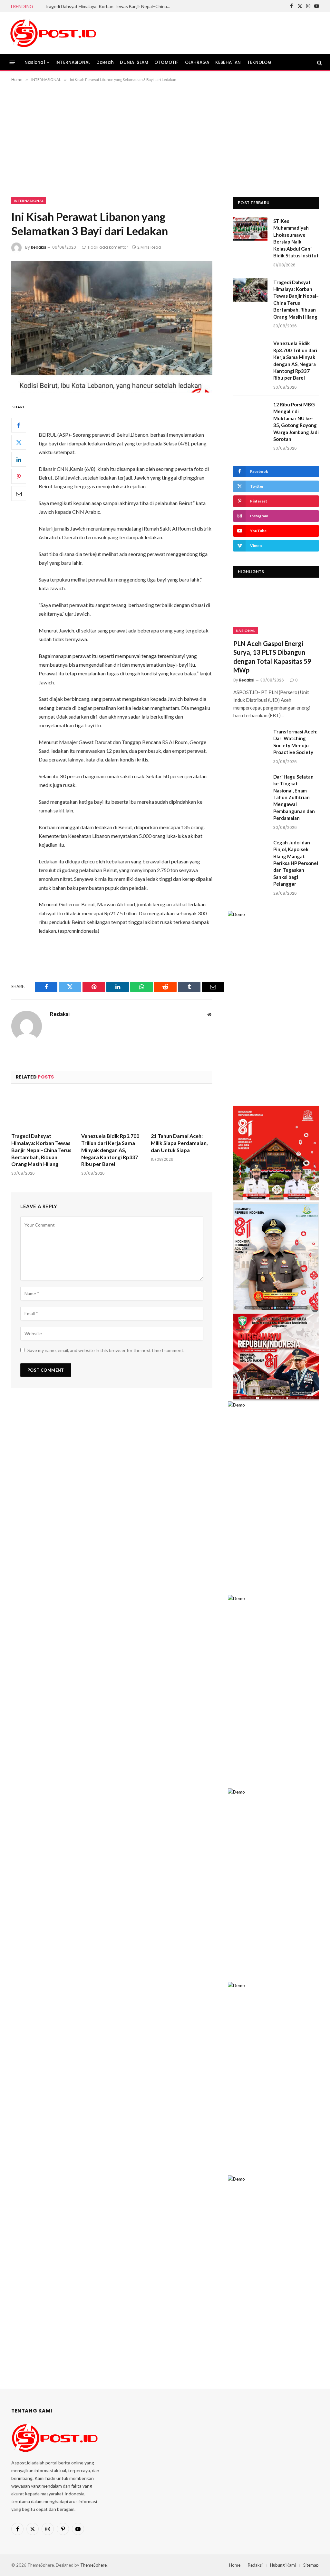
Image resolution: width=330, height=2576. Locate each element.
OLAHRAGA (197, 62)
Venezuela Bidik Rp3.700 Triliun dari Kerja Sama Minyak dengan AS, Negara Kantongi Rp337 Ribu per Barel (110, 1150)
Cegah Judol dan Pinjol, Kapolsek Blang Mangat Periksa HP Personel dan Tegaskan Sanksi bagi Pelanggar (296, 863)
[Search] (319, 62)
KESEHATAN (228, 62)
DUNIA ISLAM (134, 62)
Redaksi (39, 247)
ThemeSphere (93, 2565)
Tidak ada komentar (108, 247)
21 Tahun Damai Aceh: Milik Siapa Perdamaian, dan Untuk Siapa (179, 1143)
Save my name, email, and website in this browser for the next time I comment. (106, 1350)
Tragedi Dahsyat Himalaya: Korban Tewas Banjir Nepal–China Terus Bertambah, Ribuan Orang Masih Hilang (109, 6)
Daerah (105, 62)
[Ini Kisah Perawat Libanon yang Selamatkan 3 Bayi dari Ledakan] (112, 327)
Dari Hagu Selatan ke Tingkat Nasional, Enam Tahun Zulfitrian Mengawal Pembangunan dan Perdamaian (294, 797)
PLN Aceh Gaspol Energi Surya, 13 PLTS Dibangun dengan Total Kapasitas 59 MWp (272, 657)
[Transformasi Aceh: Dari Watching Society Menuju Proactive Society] (250, 739)
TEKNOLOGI (260, 62)
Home (235, 2565)
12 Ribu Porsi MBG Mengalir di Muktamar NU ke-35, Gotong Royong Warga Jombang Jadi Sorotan (296, 422)
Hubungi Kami (283, 2565)
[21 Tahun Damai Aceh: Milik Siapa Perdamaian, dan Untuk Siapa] (182, 1110)
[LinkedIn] (19, 459)
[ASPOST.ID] (53, 33)
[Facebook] (19, 425)
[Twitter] (19, 442)
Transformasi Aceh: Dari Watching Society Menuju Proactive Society (295, 742)
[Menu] (12, 62)
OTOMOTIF (166, 62)
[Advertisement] (165, 138)
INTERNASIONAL (73, 62)
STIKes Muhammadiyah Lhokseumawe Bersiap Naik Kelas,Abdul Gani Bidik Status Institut (296, 238)
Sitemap (311, 2565)
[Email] (19, 493)
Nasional (35, 62)
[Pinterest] (19, 476)
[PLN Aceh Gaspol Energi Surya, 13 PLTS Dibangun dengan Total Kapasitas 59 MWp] (276, 610)
